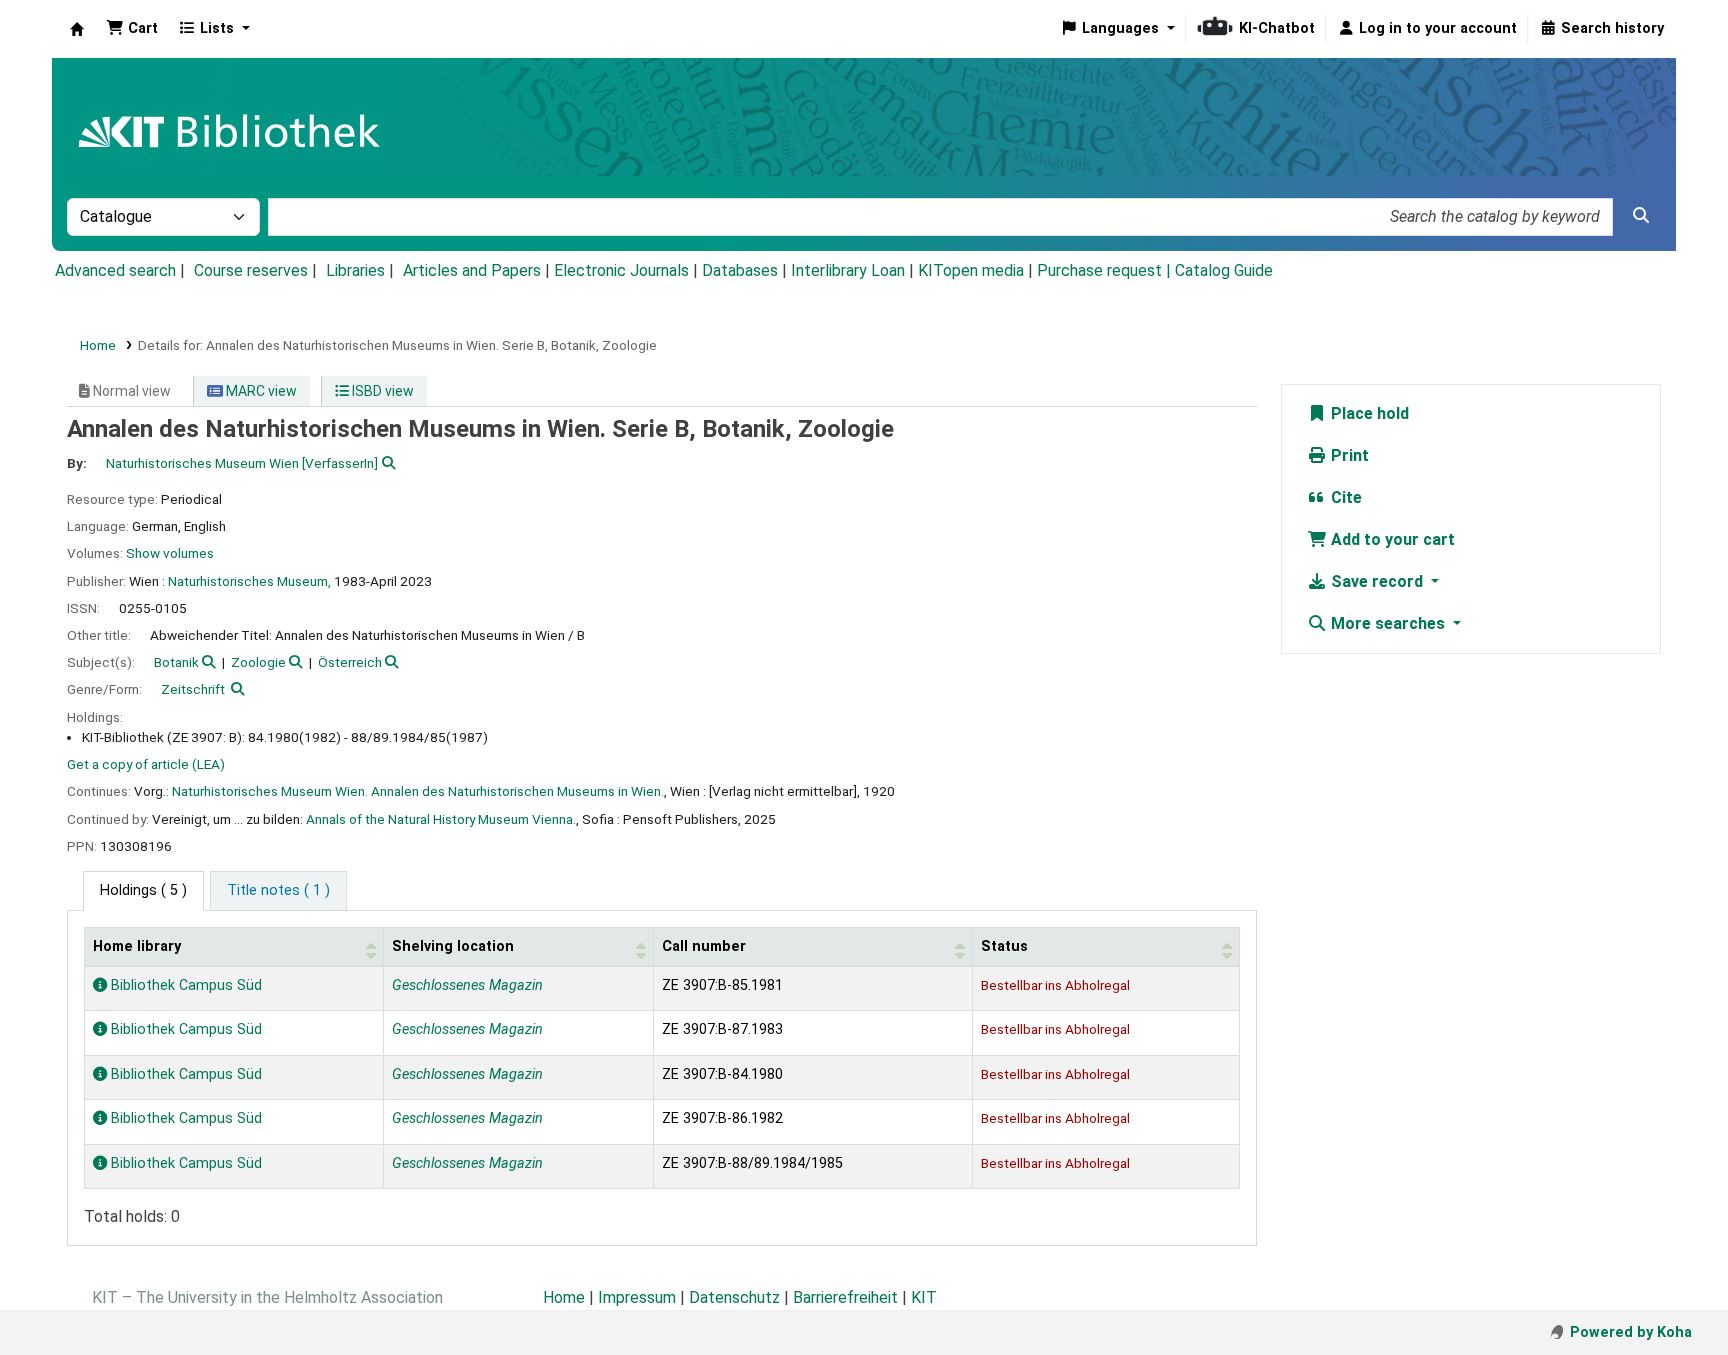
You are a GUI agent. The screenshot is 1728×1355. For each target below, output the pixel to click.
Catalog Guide (1224, 270)
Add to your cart (1391, 539)
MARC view (260, 391)
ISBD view (381, 391)
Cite (1344, 497)
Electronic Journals (621, 270)
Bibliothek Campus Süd (184, 985)
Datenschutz (734, 1297)
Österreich (350, 662)
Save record (1377, 581)
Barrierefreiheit (845, 1297)
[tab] (278, 891)
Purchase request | (1106, 270)
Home (98, 345)
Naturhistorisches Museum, (249, 581)
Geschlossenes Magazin (467, 985)
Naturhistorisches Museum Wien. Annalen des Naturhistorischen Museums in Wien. (418, 791)
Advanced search (115, 270)
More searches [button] (1388, 623)
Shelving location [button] (453, 946)
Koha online (77, 29)
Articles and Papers (472, 270)
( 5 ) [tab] (143, 890)
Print (1348, 455)
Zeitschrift (193, 689)
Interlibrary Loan (848, 270)
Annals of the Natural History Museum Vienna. (441, 819)
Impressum (637, 1297)
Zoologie (258, 662)
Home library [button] (137, 946)
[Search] (1641, 216)
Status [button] (1004, 946)
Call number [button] (704, 946)
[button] (132, 29)
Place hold (1368, 413)
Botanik (176, 662)
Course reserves (251, 270)
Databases (740, 270)
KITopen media (971, 270)
